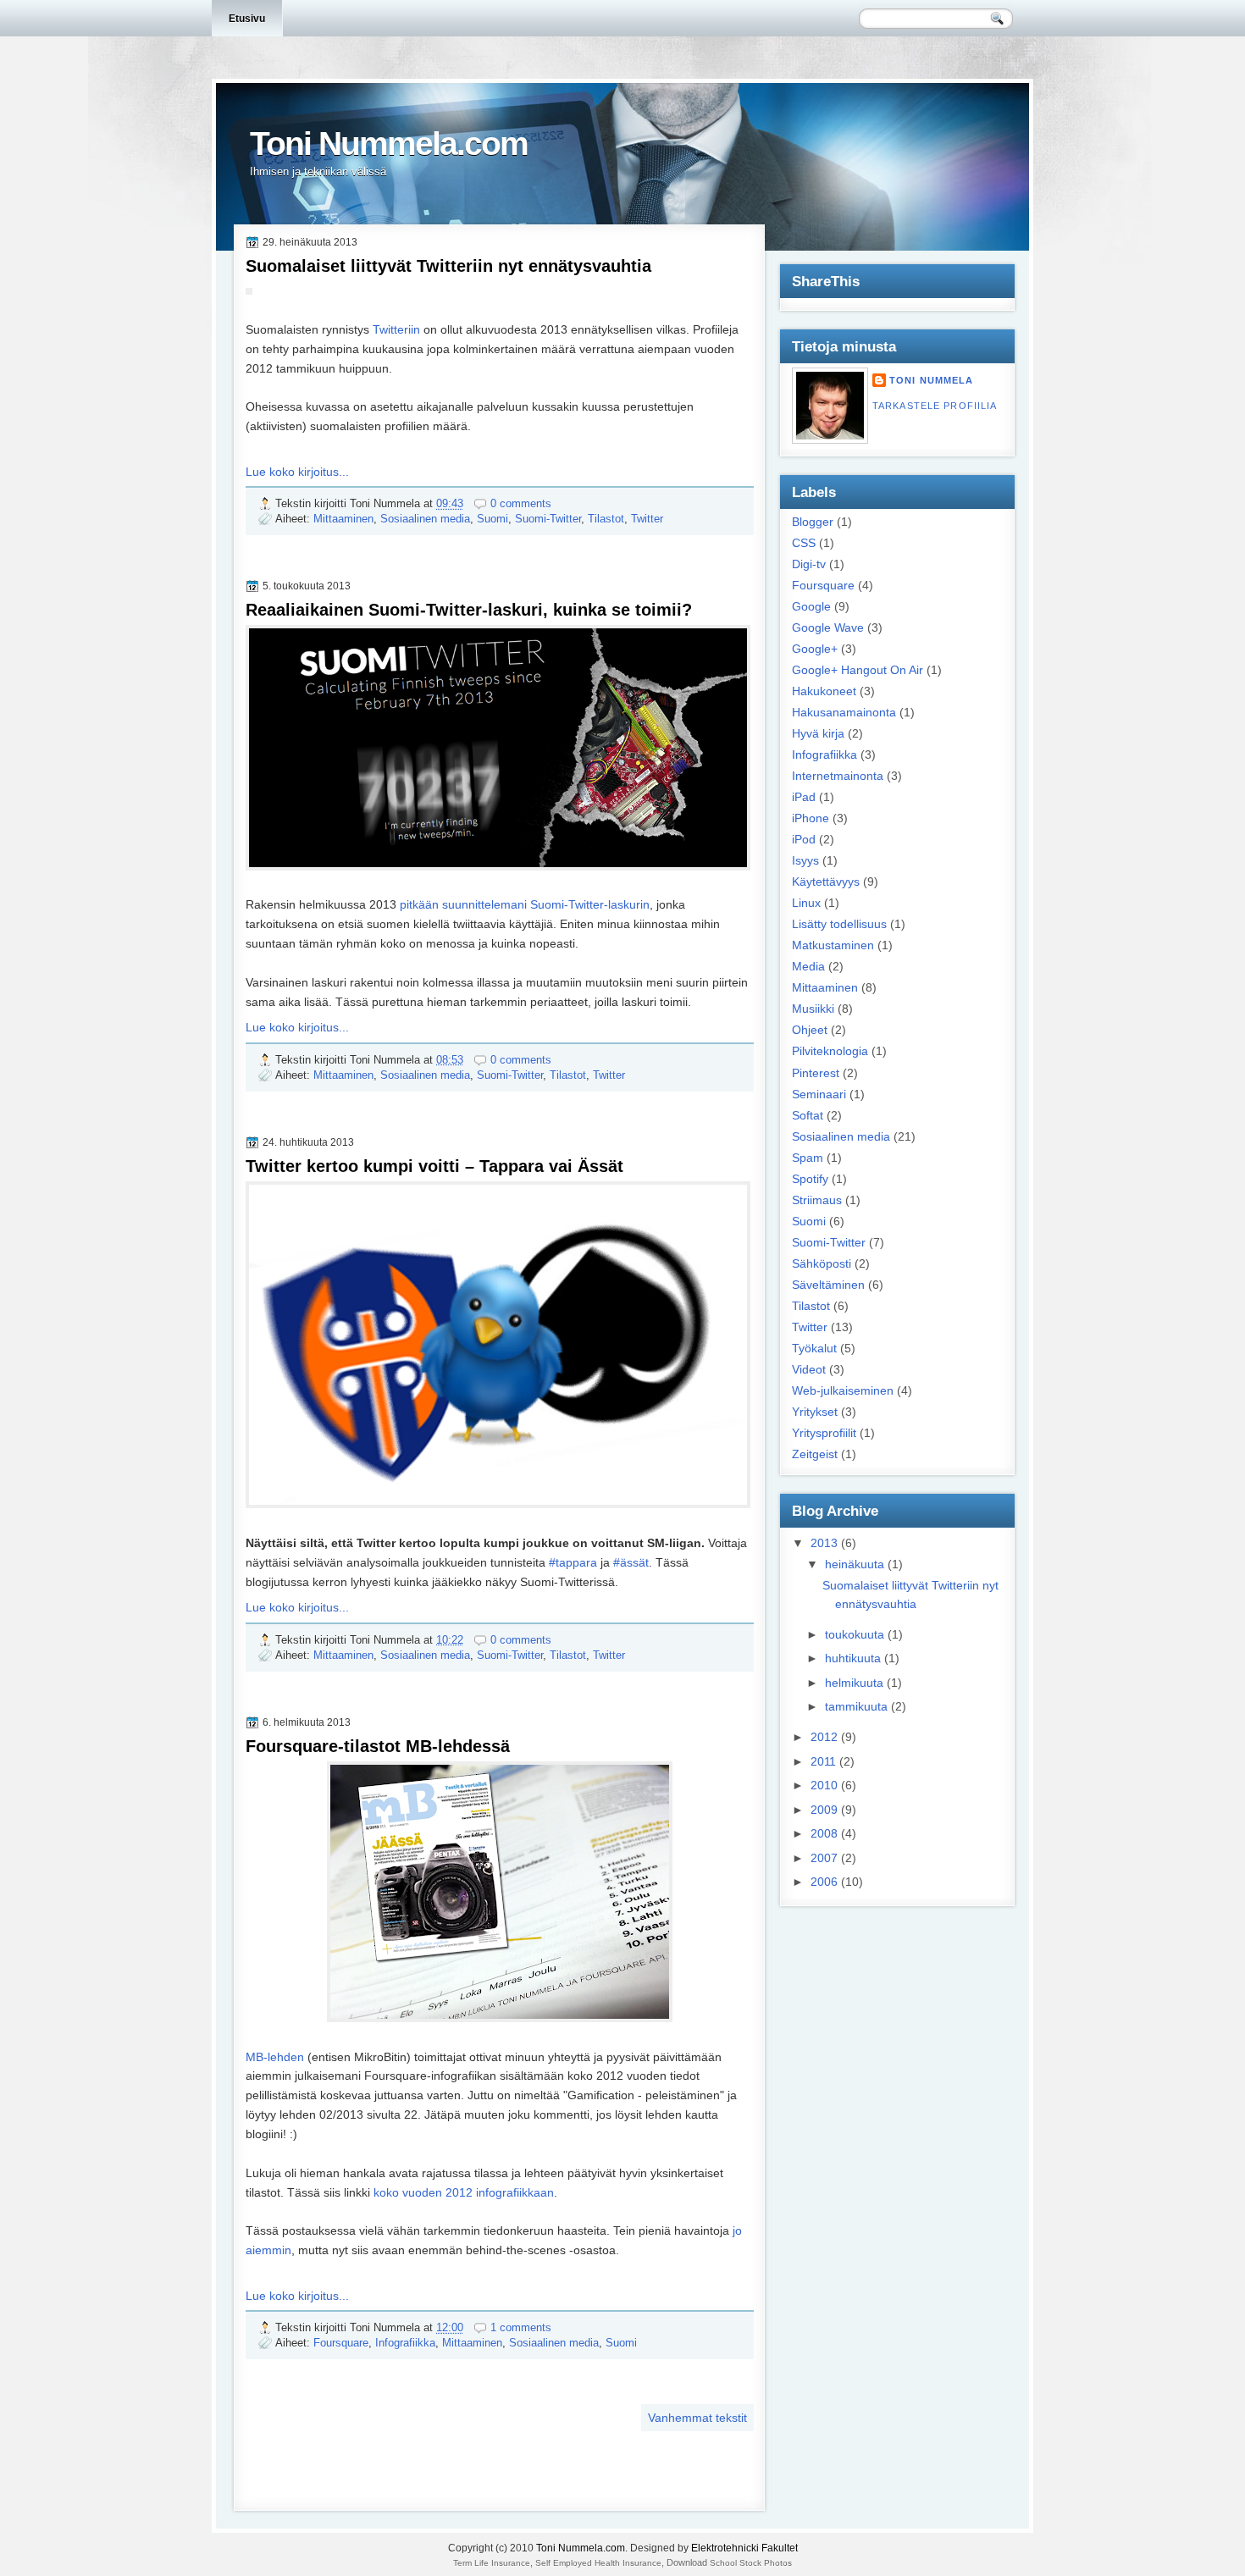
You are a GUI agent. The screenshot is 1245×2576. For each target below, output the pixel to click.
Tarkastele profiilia (935, 406)
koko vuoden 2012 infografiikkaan (464, 2192)
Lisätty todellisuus (839, 924)
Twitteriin (396, 329)
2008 (824, 1833)
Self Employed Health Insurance (598, 2563)
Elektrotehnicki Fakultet (744, 2548)
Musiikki (813, 1009)
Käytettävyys (826, 882)
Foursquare (341, 2343)
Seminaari (819, 1094)
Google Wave (828, 627)
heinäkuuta (855, 1564)
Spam (808, 1158)
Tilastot (606, 519)
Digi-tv (809, 564)
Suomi (492, 519)
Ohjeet (810, 1030)
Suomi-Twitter (548, 519)
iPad (804, 797)
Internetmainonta (838, 776)
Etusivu (247, 19)
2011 (823, 1761)
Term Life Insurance (492, 2563)
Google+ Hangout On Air (858, 670)
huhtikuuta (853, 1658)
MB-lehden (275, 2057)
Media (808, 966)
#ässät (631, 1562)
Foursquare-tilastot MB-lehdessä (378, 1746)
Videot (809, 1369)
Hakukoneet (824, 691)
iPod (804, 839)
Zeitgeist (815, 1454)
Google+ (815, 649)
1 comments (521, 2327)
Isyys (805, 860)
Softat (808, 1115)
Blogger (813, 522)
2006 (824, 1882)
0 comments (521, 503)
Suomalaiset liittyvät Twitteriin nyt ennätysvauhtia (448, 266)
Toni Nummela (931, 380)
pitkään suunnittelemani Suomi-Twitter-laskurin (525, 904)
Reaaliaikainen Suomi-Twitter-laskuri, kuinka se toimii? (469, 610)
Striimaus (817, 1200)
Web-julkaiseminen (843, 1390)
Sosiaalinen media (425, 519)
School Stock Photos (751, 2563)
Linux (806, 903)
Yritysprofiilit (824, 1433)
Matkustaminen (833, 945)
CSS (804, 543)
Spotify (810, 1179)
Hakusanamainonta (844, 712)
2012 (824, 1737)
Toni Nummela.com (581, 2548)
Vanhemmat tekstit (697, 2418)
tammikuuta (856, 1706)
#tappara (573, 1562)
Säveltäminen (828, 1285)
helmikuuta (854, 1683)
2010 (824, 1785)
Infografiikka (405, 2343)
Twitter (647, 519)
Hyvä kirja (818, 733)
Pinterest (816, 1073)
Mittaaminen (343, 519)
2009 (824, 1810)
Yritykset (815, 1412)
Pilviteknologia (830, 1051)
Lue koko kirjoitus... (297, 472)
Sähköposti (822, 1263)
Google (811, 606)
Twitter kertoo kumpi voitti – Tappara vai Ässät (434, 1166)
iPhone (811, 818)
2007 (824, 1858)
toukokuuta (855, 1634)
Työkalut (814, 1348)
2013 (824, 1543)
